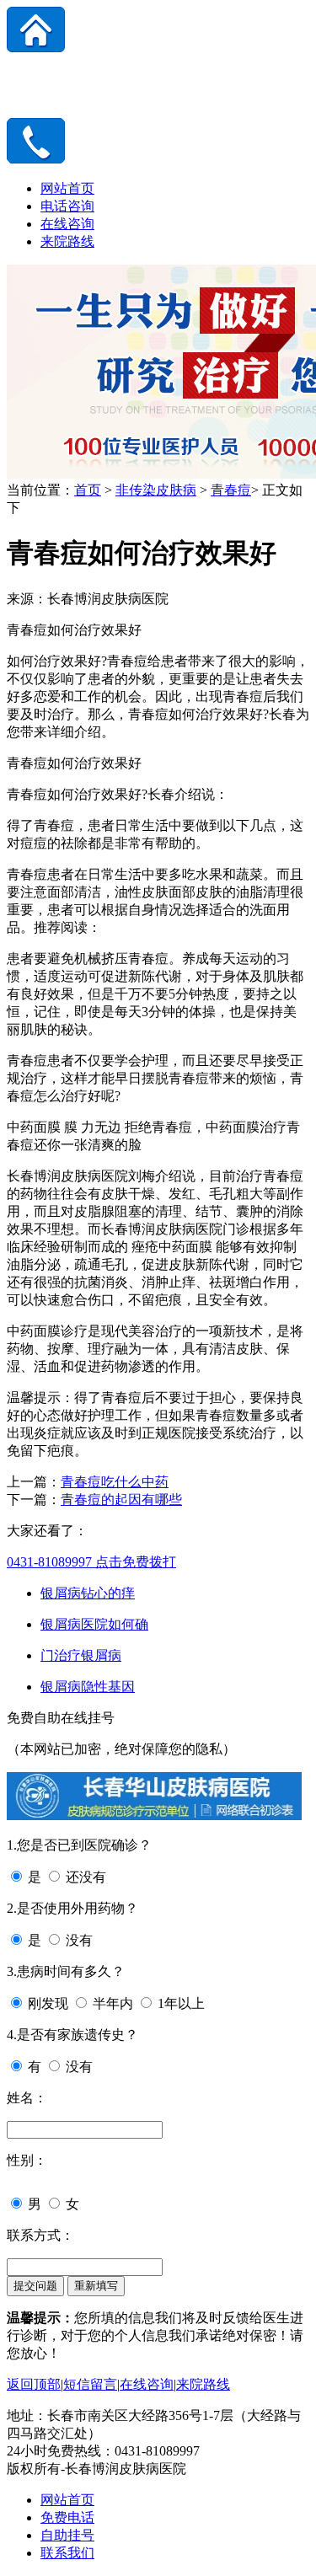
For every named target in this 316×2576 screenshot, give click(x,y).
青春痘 (231, 490)
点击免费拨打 (91, 1562)
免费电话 (67, 2517)
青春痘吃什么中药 (115, 1482)
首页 (88, 490)
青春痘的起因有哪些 (121, 1500)
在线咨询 (67, 224)
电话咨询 (67, 206)
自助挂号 (67, 2535)
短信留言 (90, 2384)
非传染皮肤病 (156, 490)
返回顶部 (34, 2384)
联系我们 (67, 2553)
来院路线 (67, 241)
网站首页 (67, 188)
